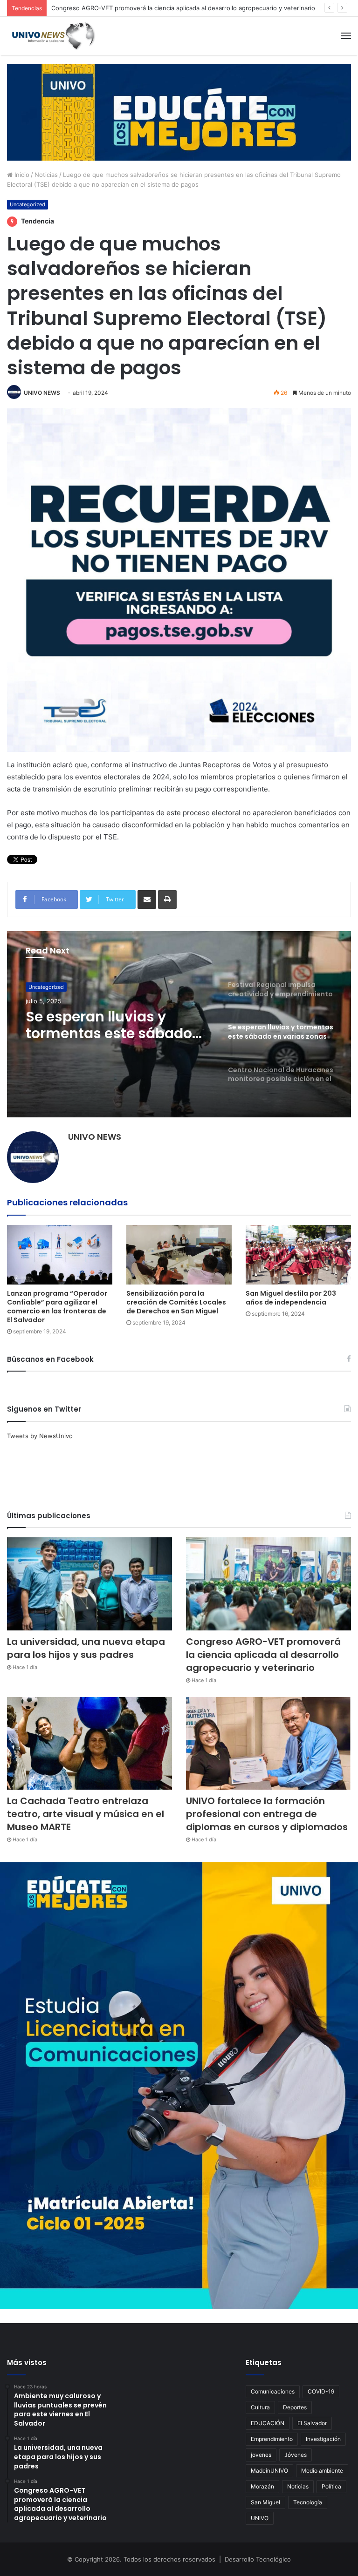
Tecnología (308, 2502)
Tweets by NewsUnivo (40, 1436)
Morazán (262, 2486)
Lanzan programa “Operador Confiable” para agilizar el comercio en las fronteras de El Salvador (57, 1307)
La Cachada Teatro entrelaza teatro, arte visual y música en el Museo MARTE (86, 1814)
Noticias (46, 175)
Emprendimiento (272, 2439)
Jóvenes (296, 2455)
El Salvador (312, 2423)
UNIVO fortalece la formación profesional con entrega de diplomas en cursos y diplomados (267, 1814)
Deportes (295, 2407)
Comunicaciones (273, 2391)
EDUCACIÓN (268, 2423)
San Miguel (265, 2502)
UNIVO (260, 2518)
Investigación (323, 2439)
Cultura (260, 2407)
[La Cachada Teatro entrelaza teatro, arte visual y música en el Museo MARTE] (89, 1743)
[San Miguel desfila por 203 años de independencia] (298, 1254)
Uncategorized (28, 204)
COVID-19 (321, 2391)
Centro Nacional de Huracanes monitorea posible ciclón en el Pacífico (103, 1038)
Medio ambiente (322, 2471)
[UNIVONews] (51, 36)
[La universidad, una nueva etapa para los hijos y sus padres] (89, 1584)
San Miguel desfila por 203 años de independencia (291, 1298)
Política (331, 2486)
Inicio (21, 175)
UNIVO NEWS (42, 393)
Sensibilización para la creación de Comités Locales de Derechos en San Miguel (176, 1302)
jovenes (261, 2455)
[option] (179, 1024)
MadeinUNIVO (269, 2471)
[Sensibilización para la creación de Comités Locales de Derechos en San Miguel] (179, 1254)
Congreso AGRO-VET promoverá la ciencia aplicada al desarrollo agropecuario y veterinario (183, 8)
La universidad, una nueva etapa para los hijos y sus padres (86, 1648)
